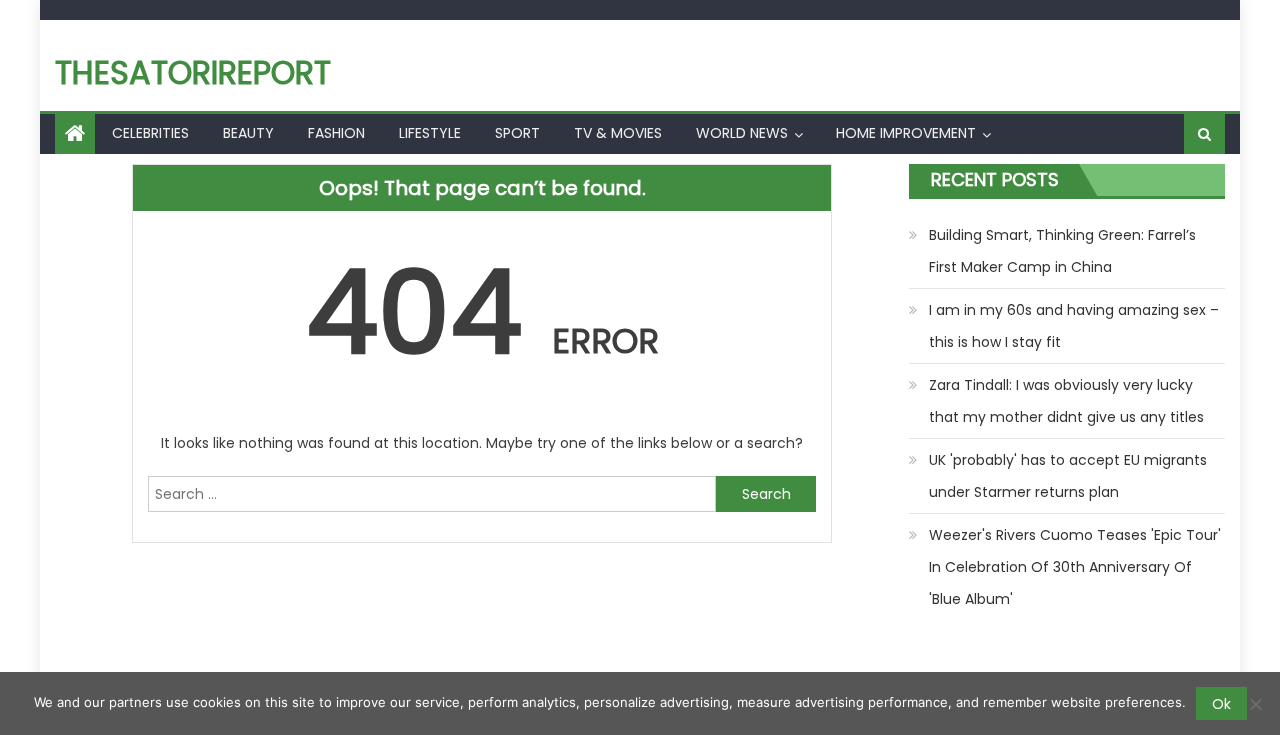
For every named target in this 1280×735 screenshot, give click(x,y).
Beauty (248, 133)
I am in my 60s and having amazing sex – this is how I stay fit (1074, 326)
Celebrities (150, 133)
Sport (517, 133)
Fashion (336, 133)
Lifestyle (430, 133)
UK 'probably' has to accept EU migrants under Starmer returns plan (1068, 476)
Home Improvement (906, 133)
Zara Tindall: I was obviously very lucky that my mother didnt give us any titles (1066, 401)
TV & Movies (618, 133)
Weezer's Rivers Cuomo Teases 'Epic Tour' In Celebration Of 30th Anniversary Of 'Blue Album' (1075, 567)
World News (742, 133)
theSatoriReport (193, 72)
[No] (1255, 704)
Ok (1221, 704)
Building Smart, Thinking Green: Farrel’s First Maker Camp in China (1062, 251)
